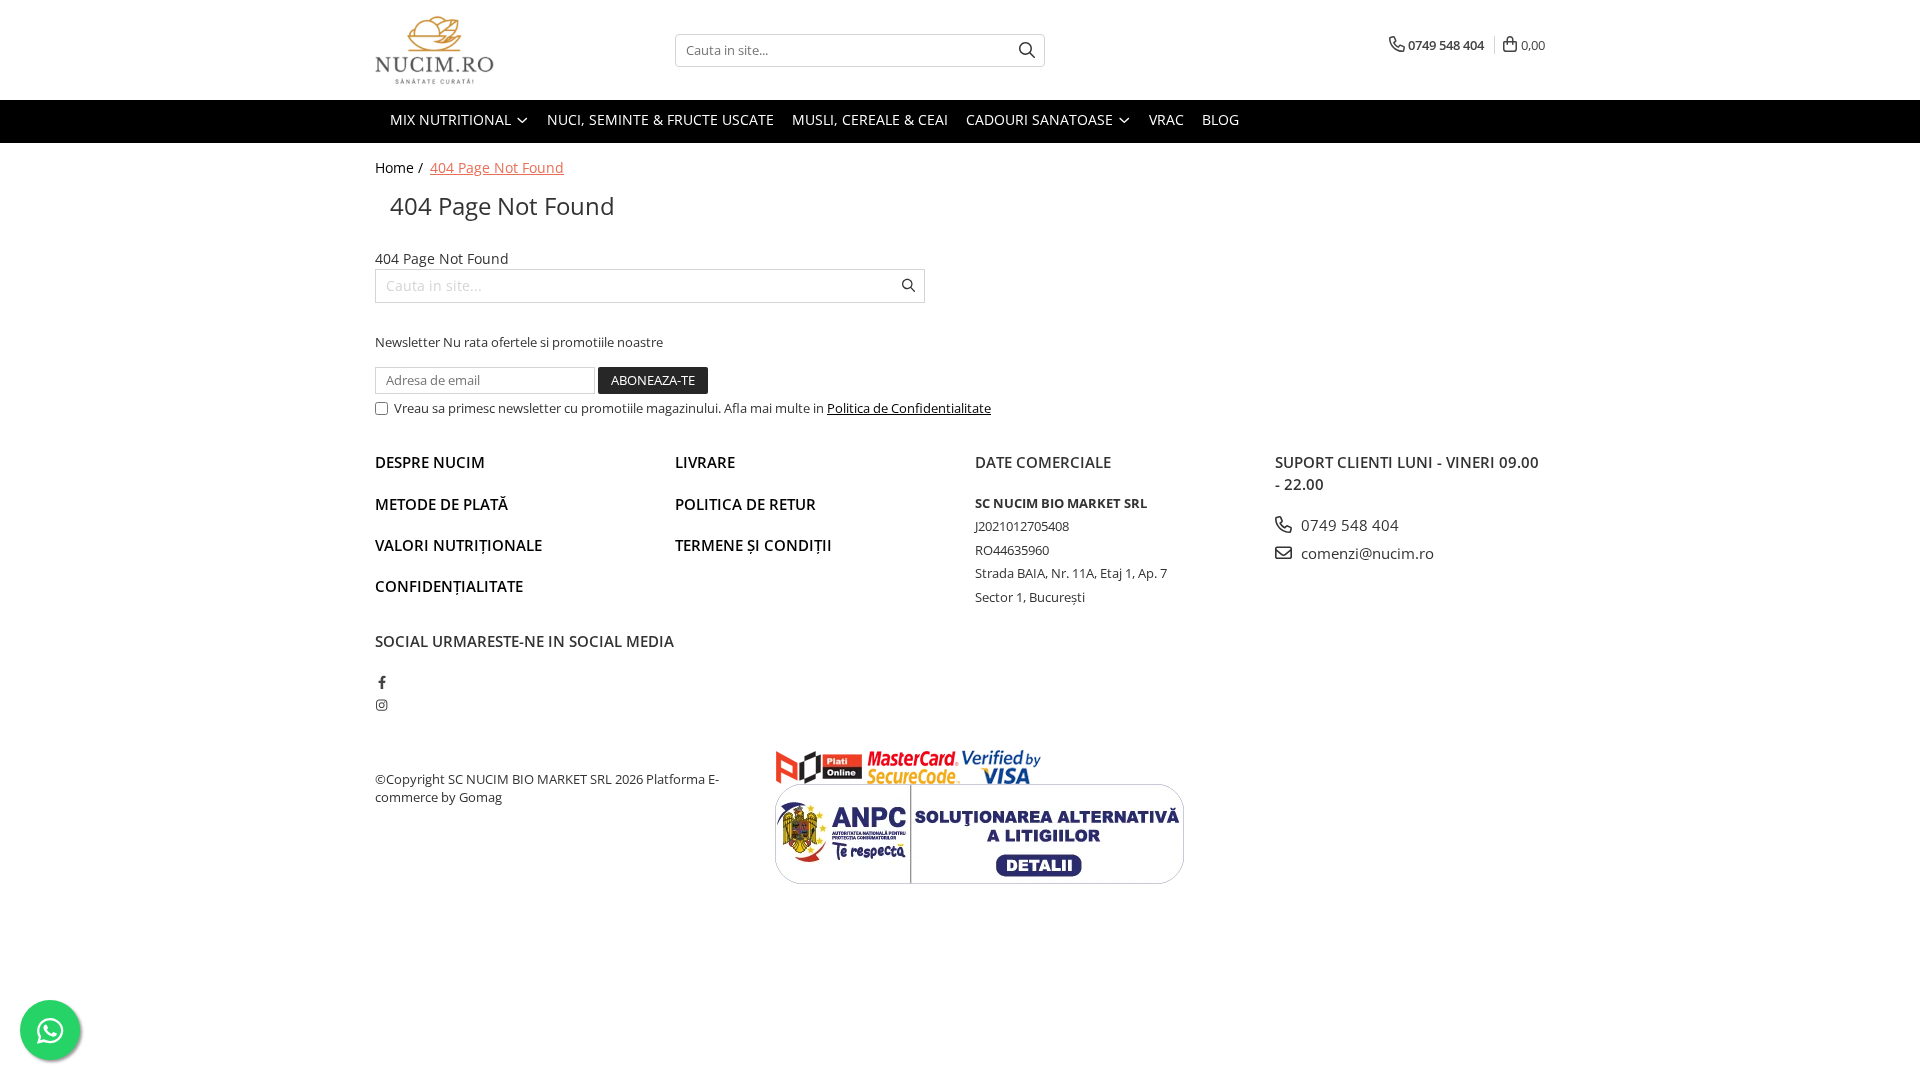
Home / (401, 167)
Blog (1220, 119)
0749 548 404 (1348, 525)
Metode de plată (441, 504)
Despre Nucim (430, 462)
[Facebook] (381, 682)
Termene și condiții (753, 545)
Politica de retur (745, 504)
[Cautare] (1027, 50)
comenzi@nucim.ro (1365, 553)
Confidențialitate (449, 586)
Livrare (705, 462)
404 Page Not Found (497, 167)
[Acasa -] (475, 50)
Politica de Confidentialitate (909, 408)
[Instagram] (381, 705)
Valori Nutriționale (458, 545)
